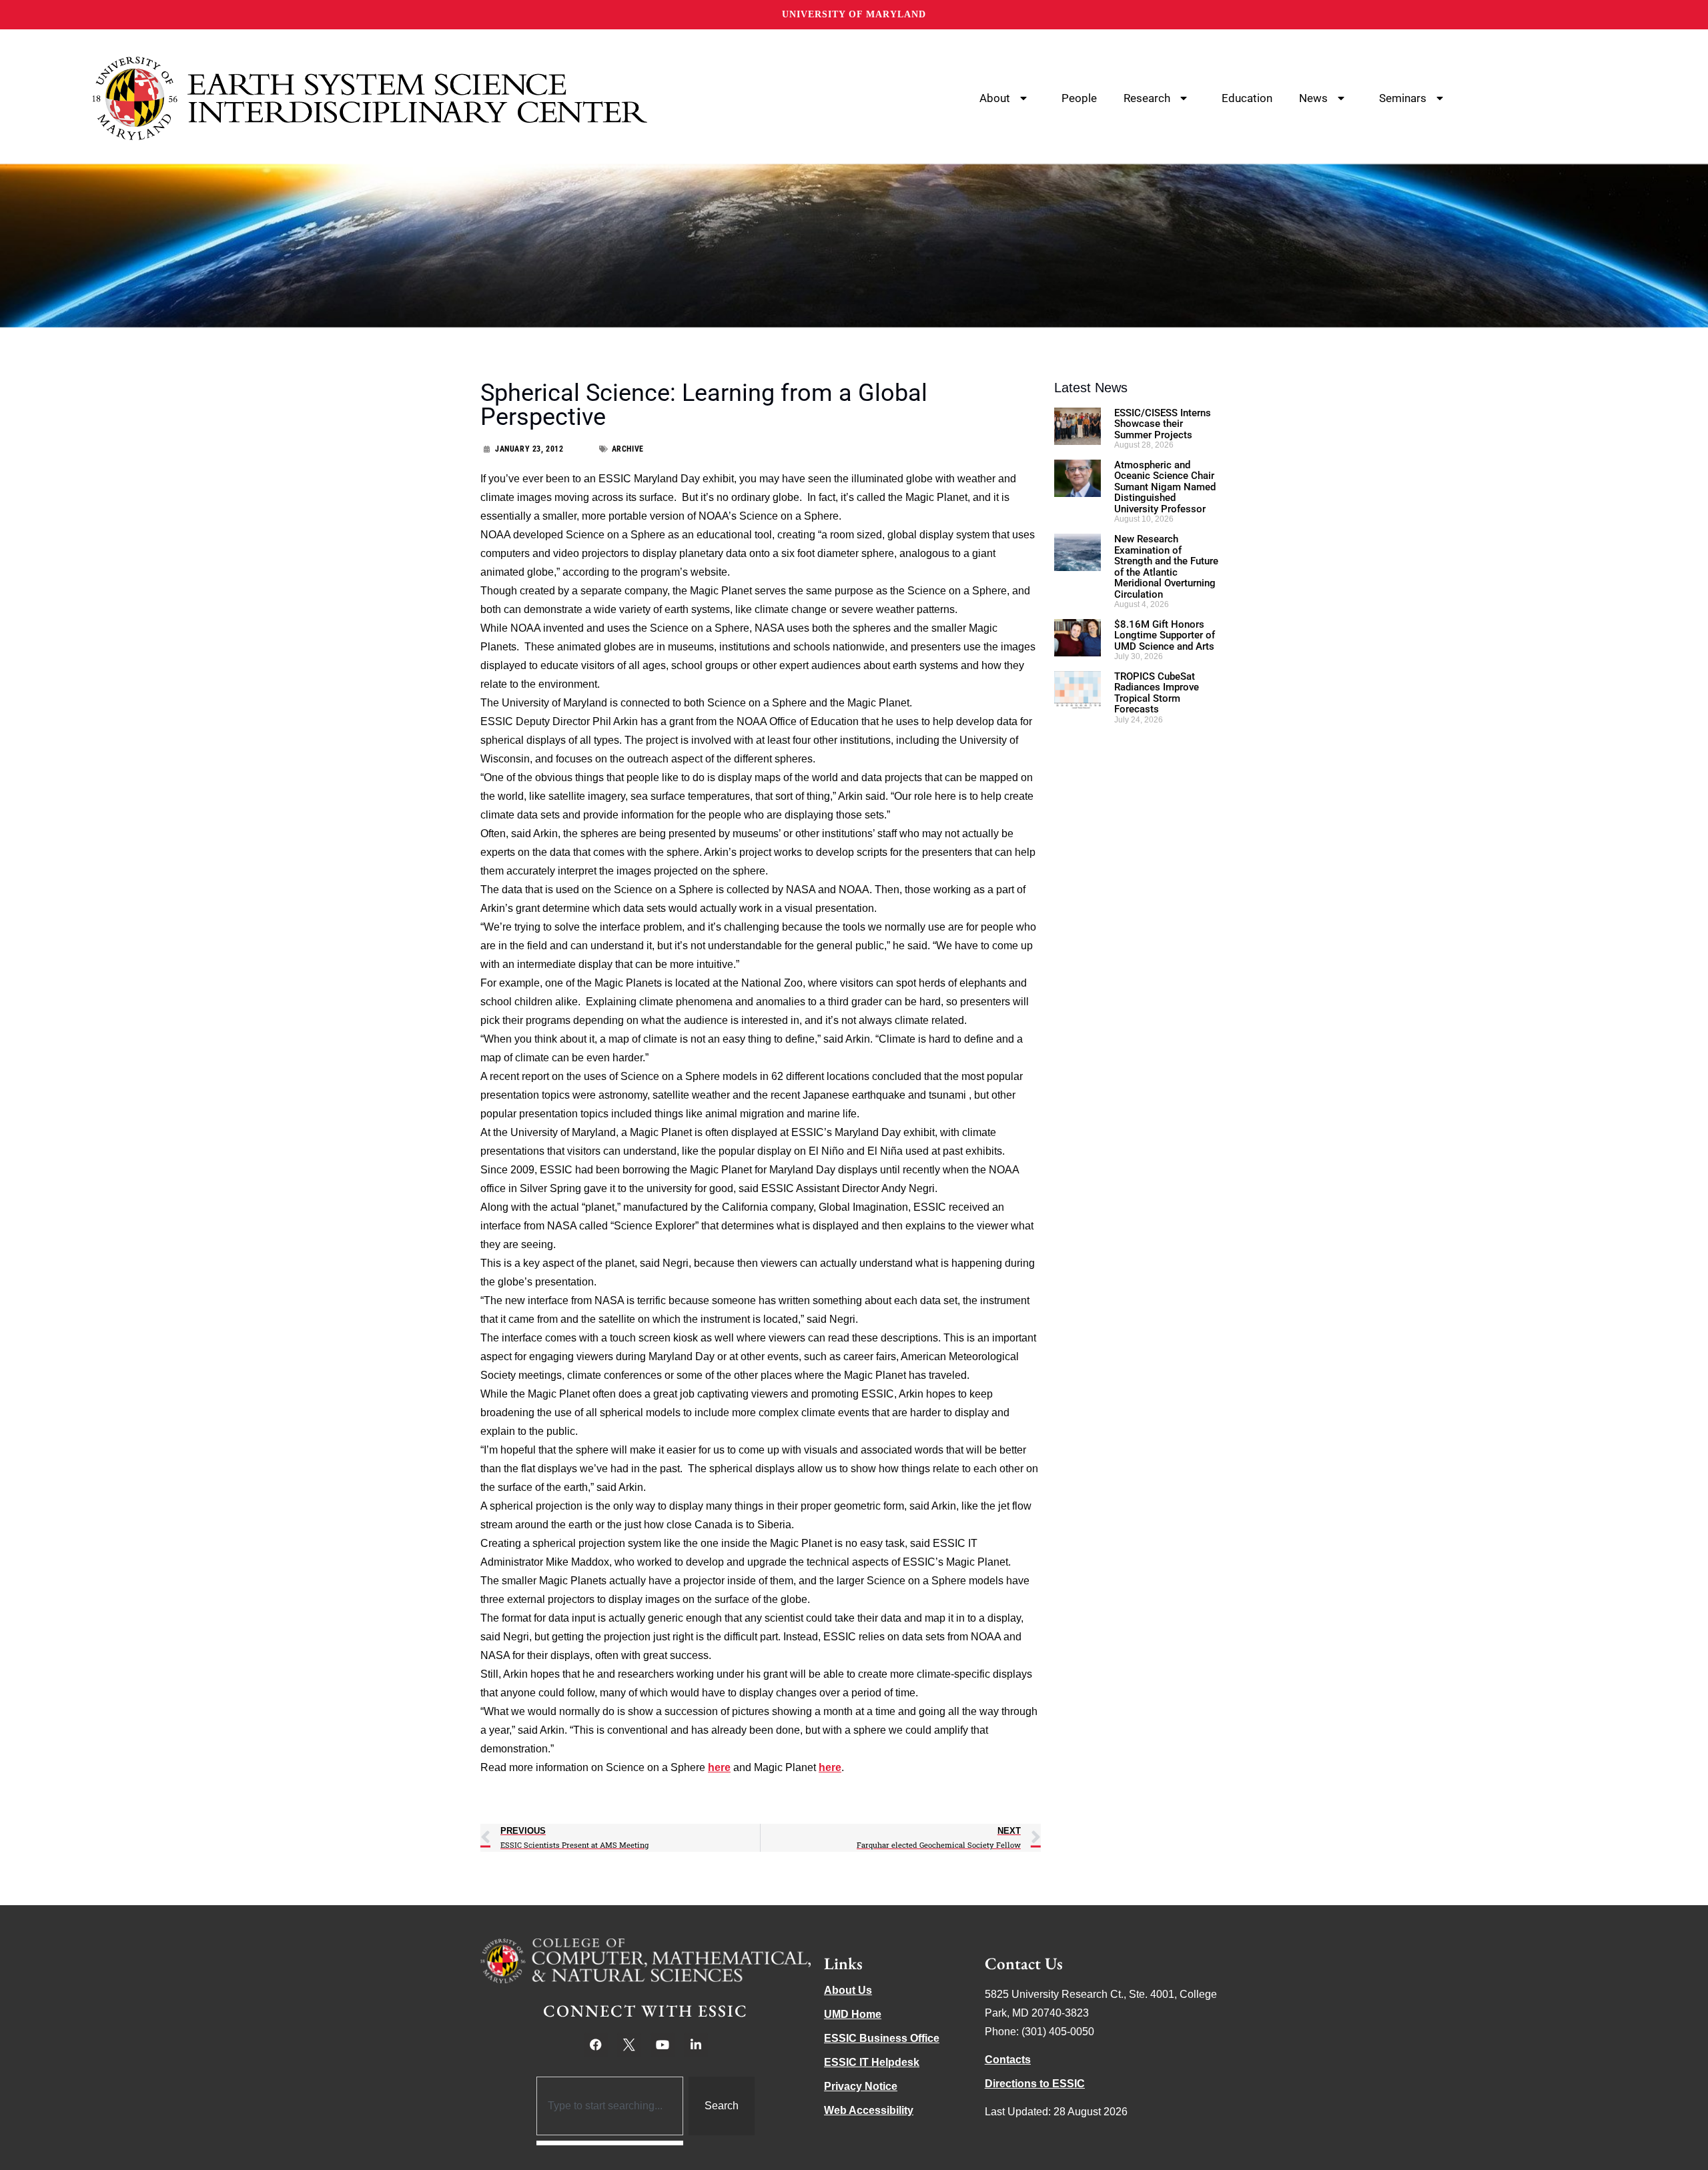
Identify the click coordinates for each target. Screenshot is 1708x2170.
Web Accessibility (869, 2110)
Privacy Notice (861, 2086)
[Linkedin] (696, 2045)
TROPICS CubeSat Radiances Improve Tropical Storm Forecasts (1157, 693)
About (995, 98)
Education (1247, 98)
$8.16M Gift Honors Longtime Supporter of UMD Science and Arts (1165, 635)
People (1079, 98)
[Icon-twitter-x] (629, 2045)
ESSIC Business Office (882, 2038)
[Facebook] (596, 2045)
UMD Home (853, 2014)
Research (1147, 98)
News (1313, 98)
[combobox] (610, 2106)
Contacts (1008, 2060)
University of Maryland (854, 14)
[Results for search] (610, 2143)
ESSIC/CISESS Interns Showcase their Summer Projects (1163, 424)
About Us (848, 1990)
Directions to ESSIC (1035, 2084)
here (719, 1767)
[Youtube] (663, 2045)
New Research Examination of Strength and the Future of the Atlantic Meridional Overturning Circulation (1166, 567)
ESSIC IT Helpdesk (872, 2062)
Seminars (1403, 98)
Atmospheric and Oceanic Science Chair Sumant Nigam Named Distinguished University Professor (1165, 487)
